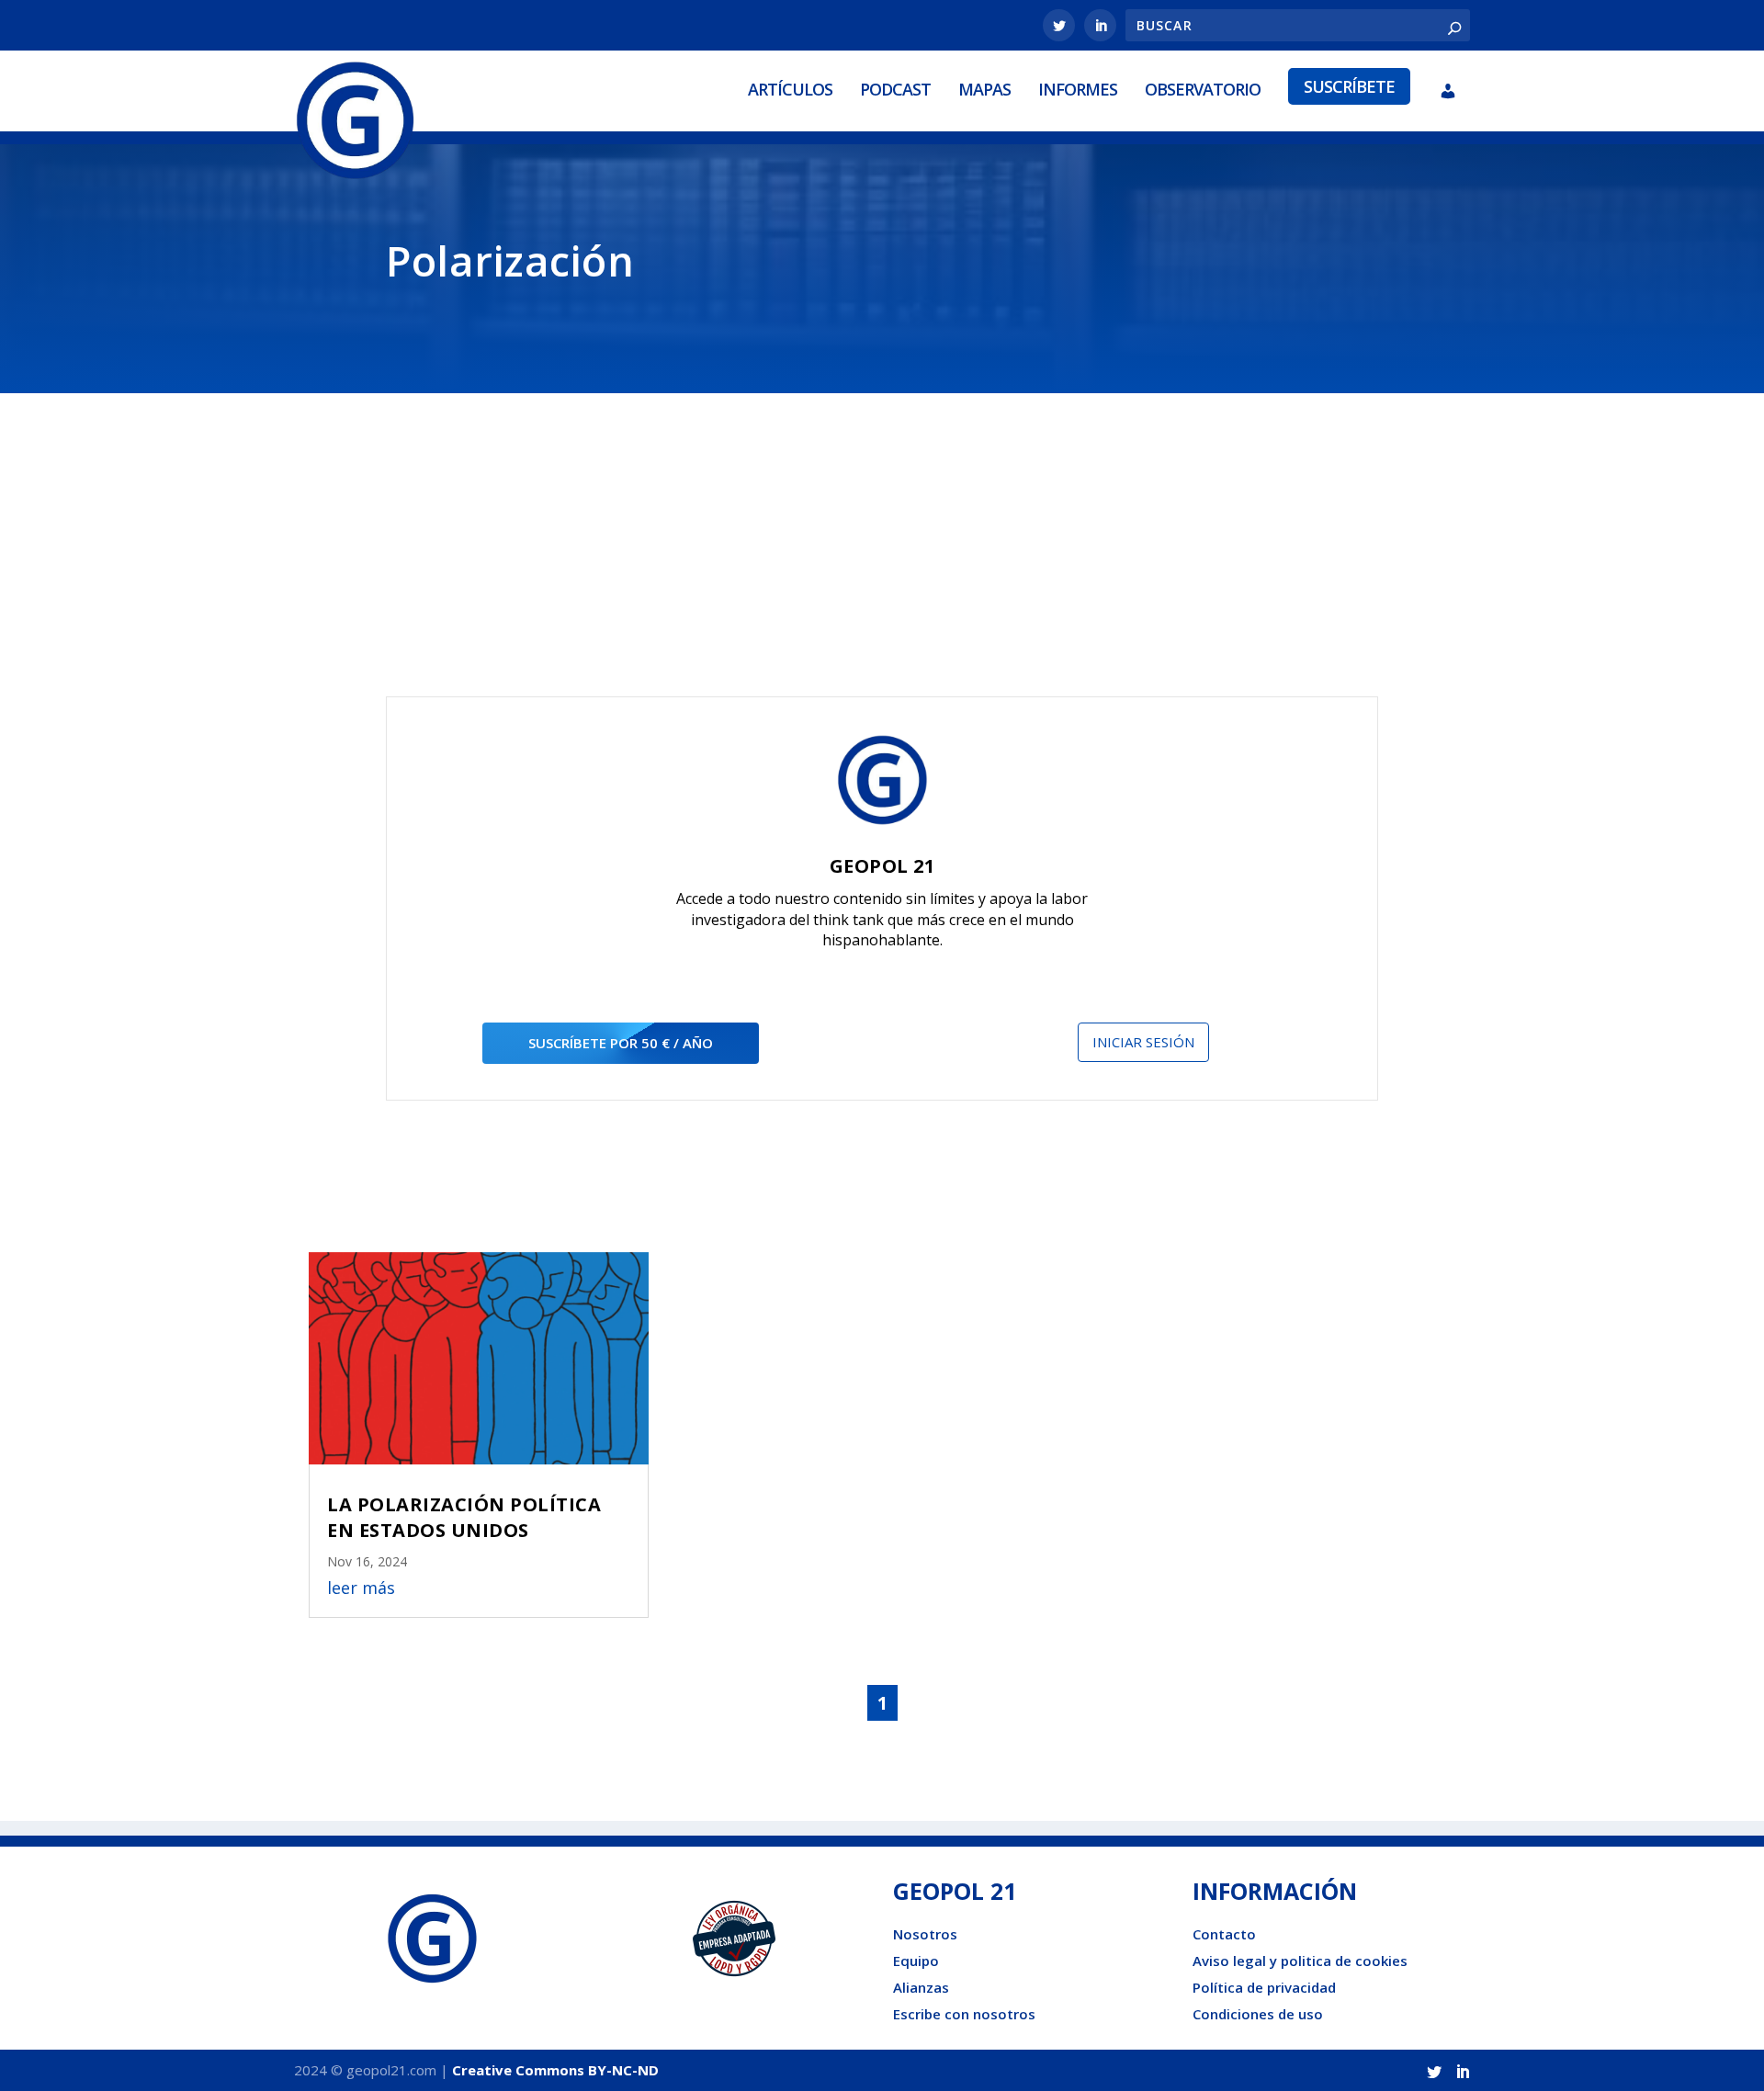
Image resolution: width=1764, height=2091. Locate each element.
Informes (1078, 89)
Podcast (895, 89)
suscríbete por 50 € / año (621, 1043)
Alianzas (921, 1987)
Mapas (984, 89)
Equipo (916, 1961)
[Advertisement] (882, 559)
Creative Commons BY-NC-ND (555, 2070)
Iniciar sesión (1143, 1042)
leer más (361, 1588)
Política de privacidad (1264, 1987)
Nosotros (925, 1934)
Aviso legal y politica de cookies (1300, 1961)
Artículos (790, 89)
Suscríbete (1349, 86)
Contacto (1224, 1934)
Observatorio (1203, 89)
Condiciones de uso (1258, 2014)
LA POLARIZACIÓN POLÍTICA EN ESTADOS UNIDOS (464, 1517)
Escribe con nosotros (964, 2014)
